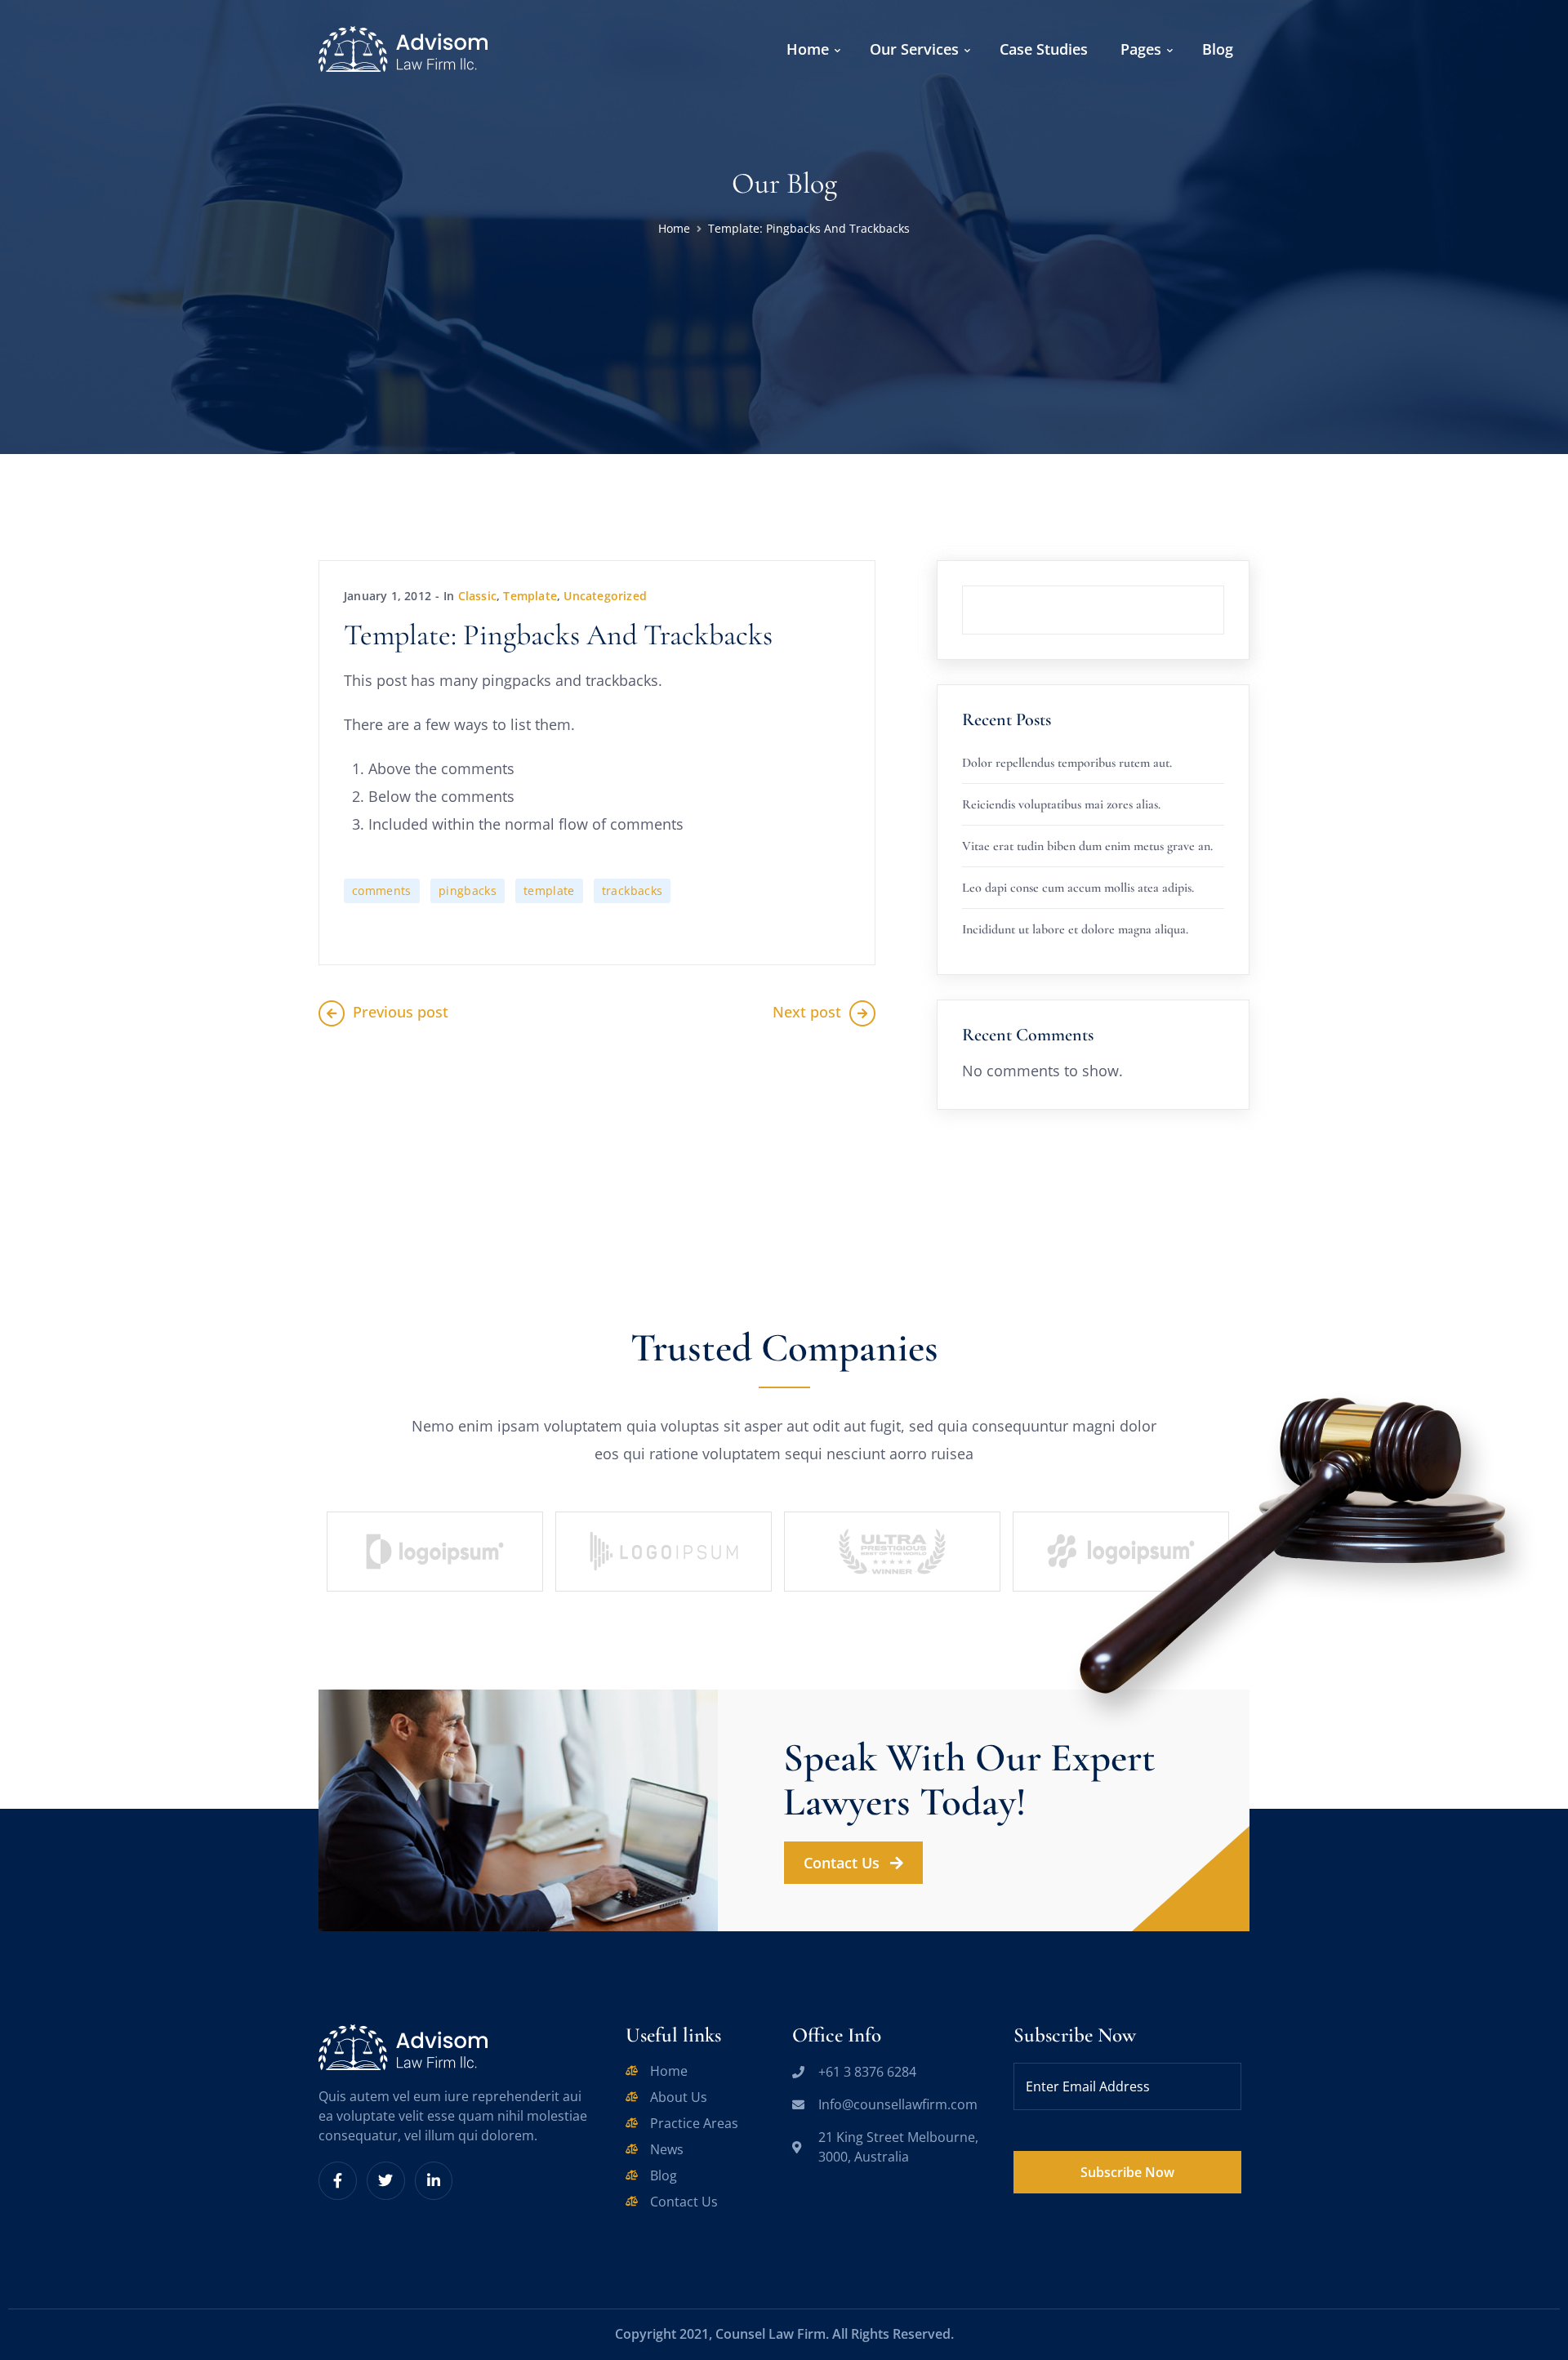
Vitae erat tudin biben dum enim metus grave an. (1087, 846)
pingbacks (468, 891)
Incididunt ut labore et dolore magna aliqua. (1075, 929)
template (549, 891)
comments (382, 891)
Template (530, 596)
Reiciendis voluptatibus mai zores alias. (1061, 804)
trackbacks (633, 891)
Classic (477, 596)
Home (674, 228)
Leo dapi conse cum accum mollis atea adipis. (1078, 888)
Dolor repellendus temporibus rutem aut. (1067, 763)
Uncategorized (605, 596)
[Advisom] (403, 47)
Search (1224, 586)
